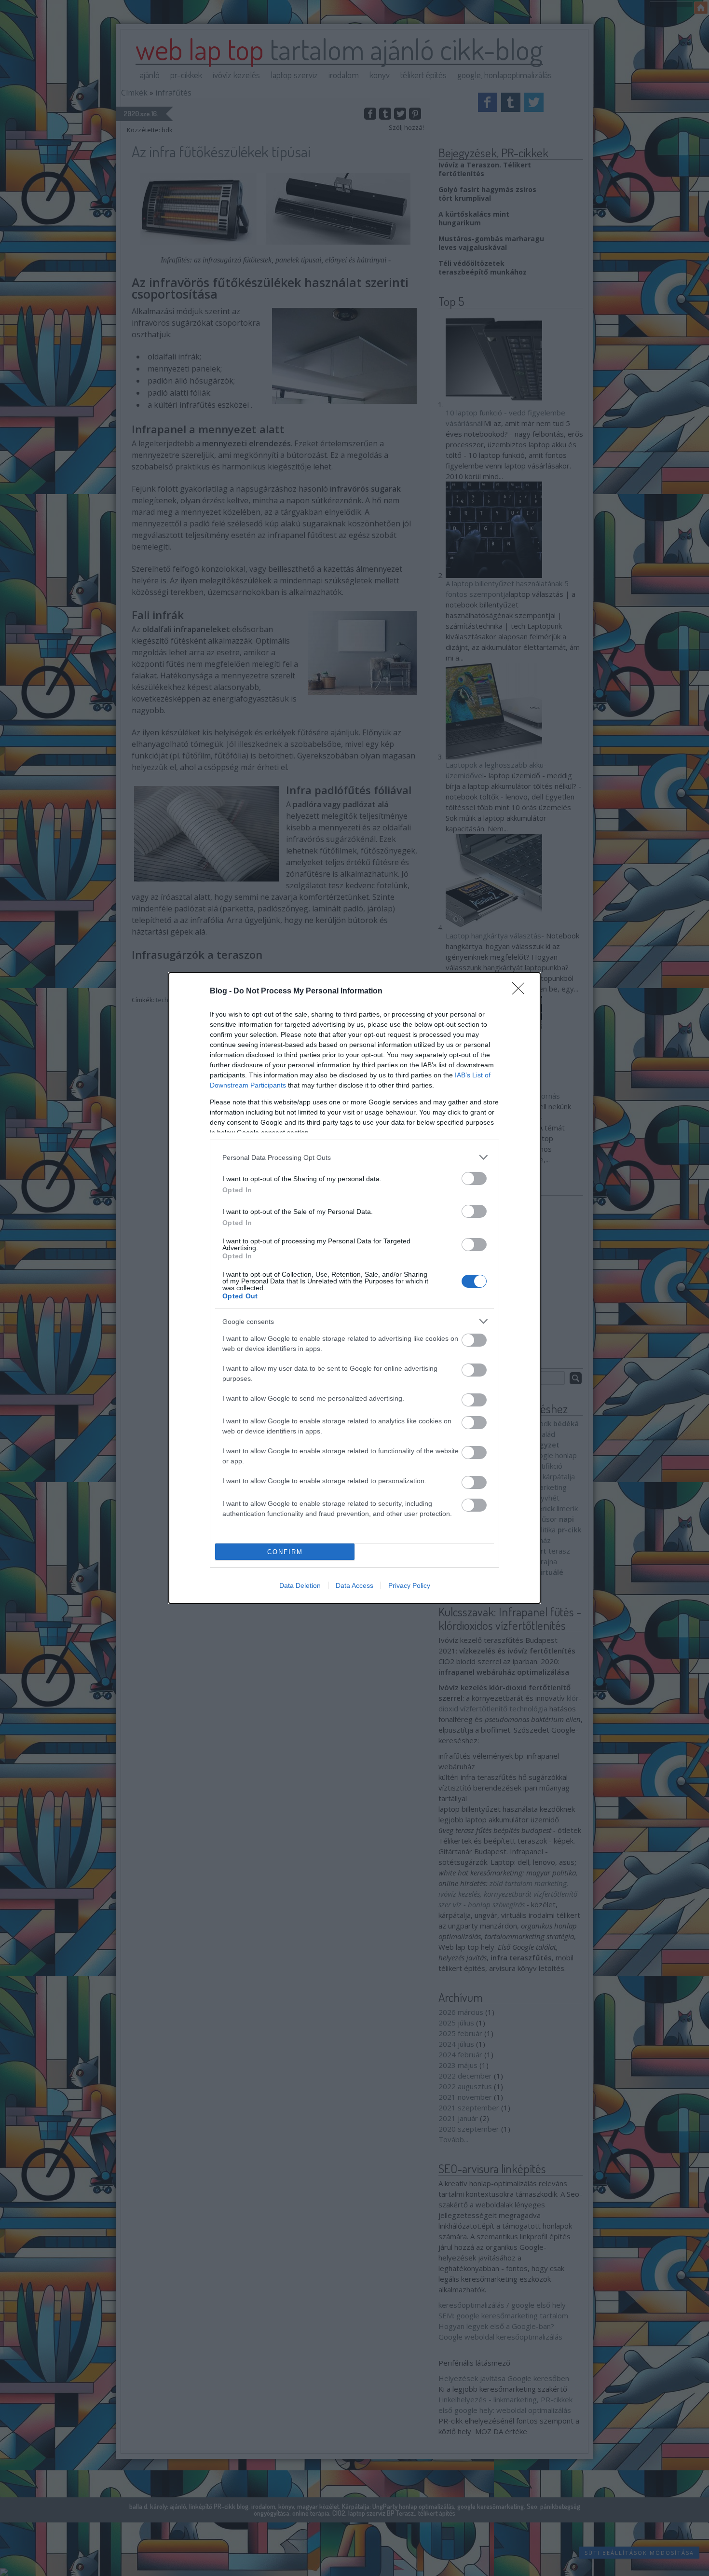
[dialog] (354, 1288)
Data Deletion (300, 1585)
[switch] (474, 1178)
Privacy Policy (409, 1585)
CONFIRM (285, 1552)
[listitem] (354, 1157)
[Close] (521, 992)
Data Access (354, 1585)
